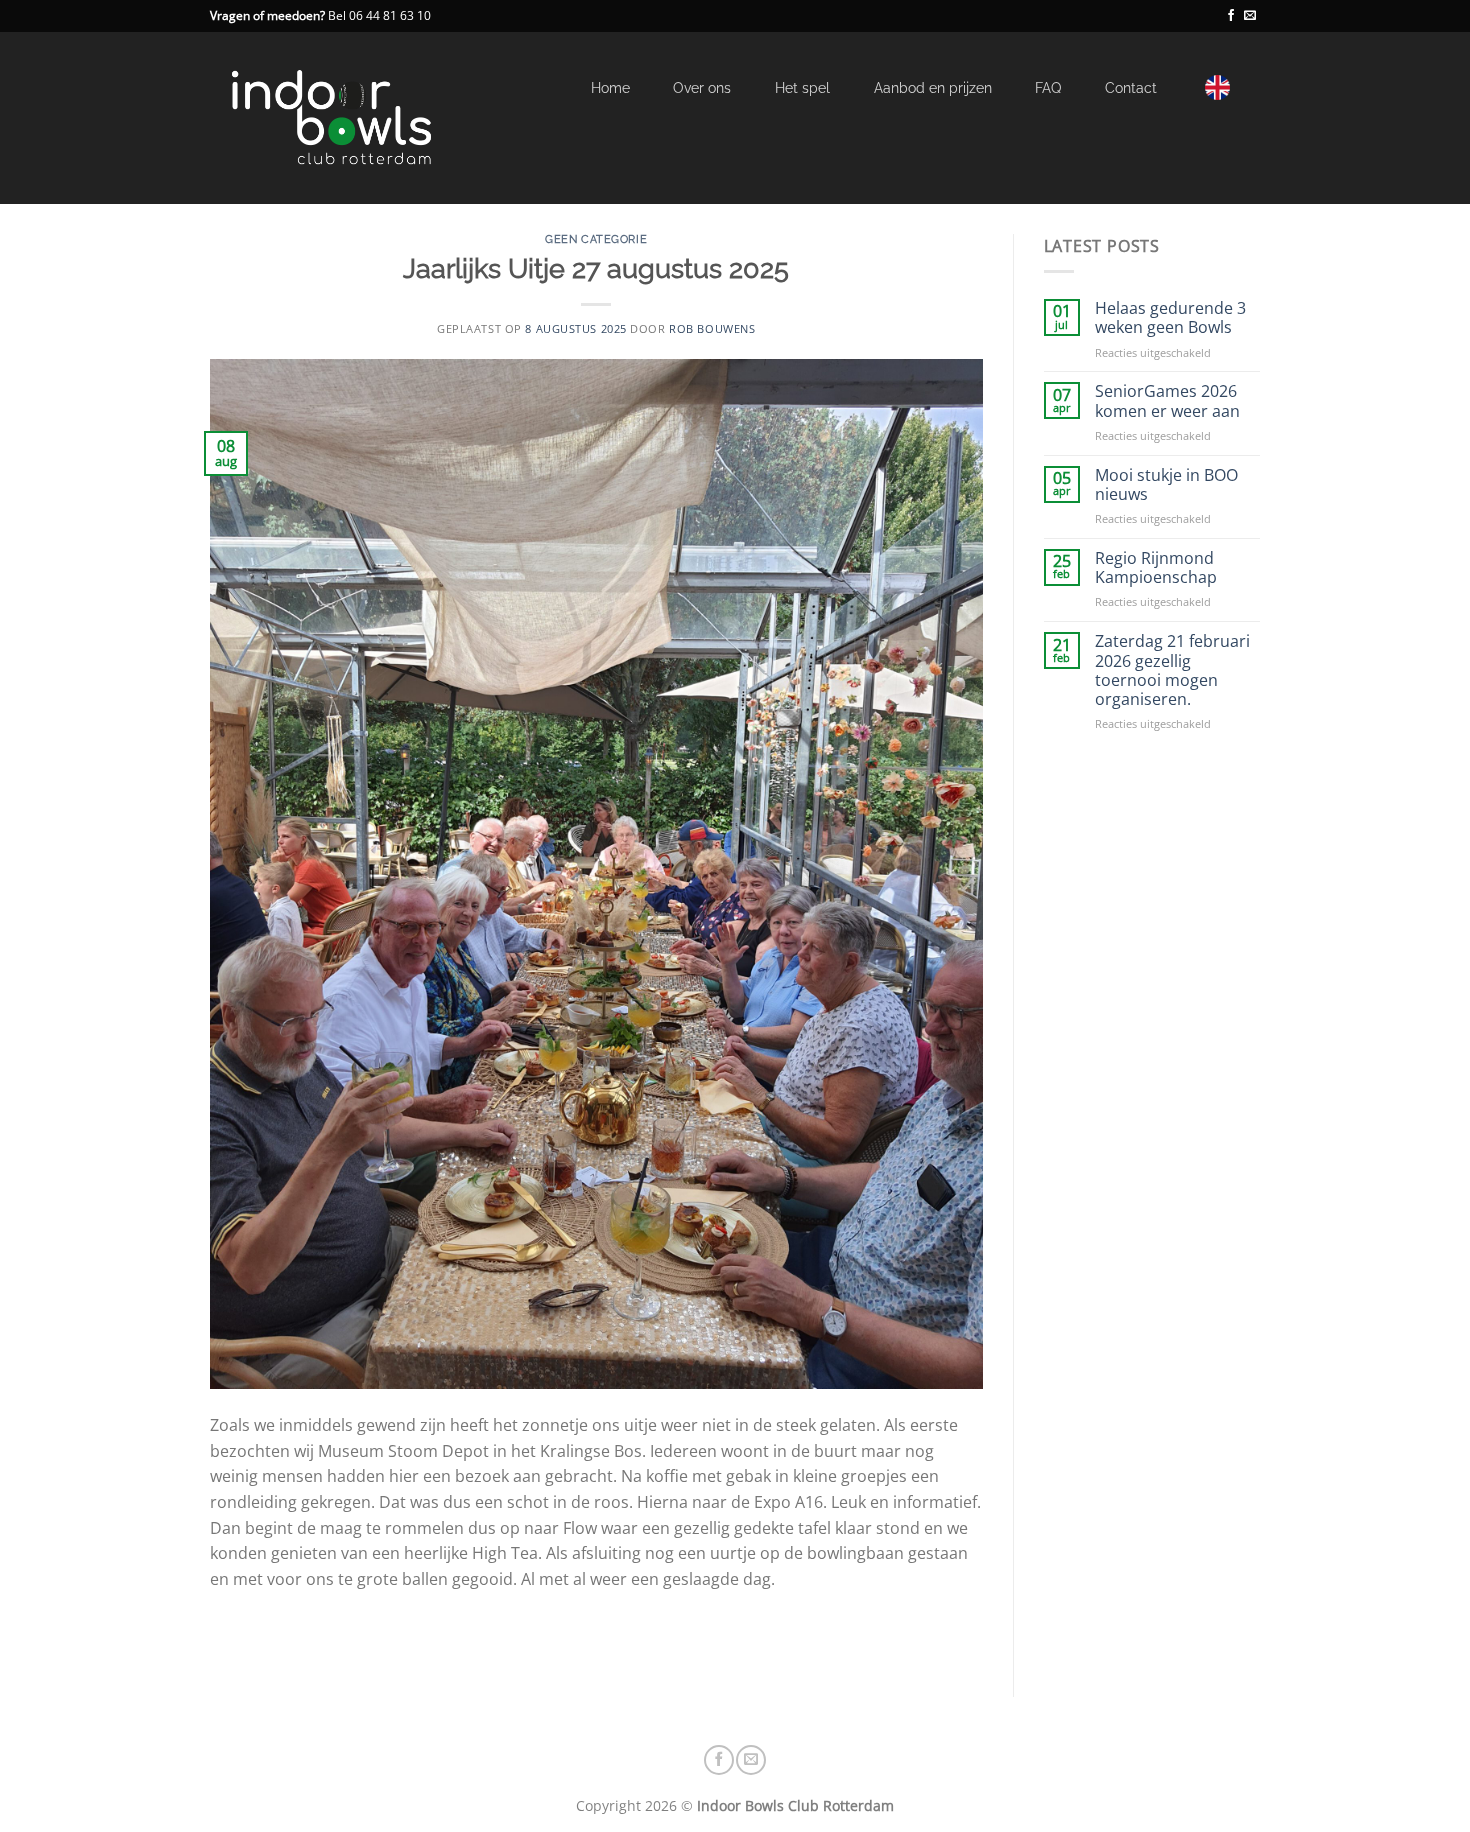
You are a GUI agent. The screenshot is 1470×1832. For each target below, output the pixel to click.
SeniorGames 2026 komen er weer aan (1167, 401)
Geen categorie (596, 239)
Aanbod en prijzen (933, 87)
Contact (1131, 87)
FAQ (1048, 87)
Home (610, 87)
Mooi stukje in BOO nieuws (1166, 485)
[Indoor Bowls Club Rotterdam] (379, 118)
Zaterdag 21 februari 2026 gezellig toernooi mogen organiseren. (1172, 670)
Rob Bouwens (712, 328)
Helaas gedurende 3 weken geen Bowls (1170, 318)
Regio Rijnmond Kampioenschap (1156, 568)
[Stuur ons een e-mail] (1250, 16)
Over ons (702, 87)
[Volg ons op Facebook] (1231, 16)
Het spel (802, 87)
